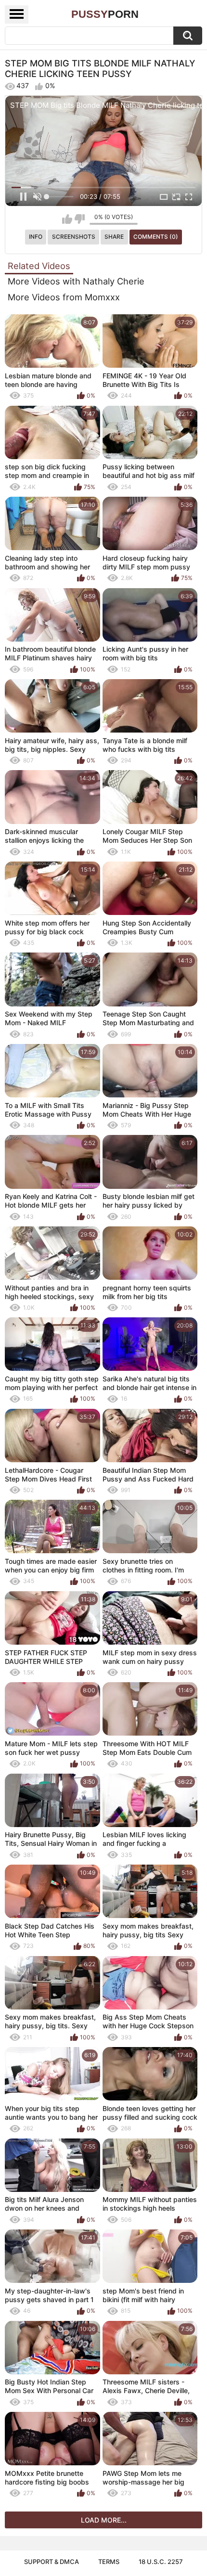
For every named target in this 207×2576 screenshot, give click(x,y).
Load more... (104, 2520)
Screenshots (74, 237)
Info (36, 237)
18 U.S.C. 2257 (161, 2562)
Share (114, 237)
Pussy (105, 14)
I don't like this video (80, 219)
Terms (109, 2562)
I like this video (67, 219)
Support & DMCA (52, 2562)
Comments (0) (156, 237)
